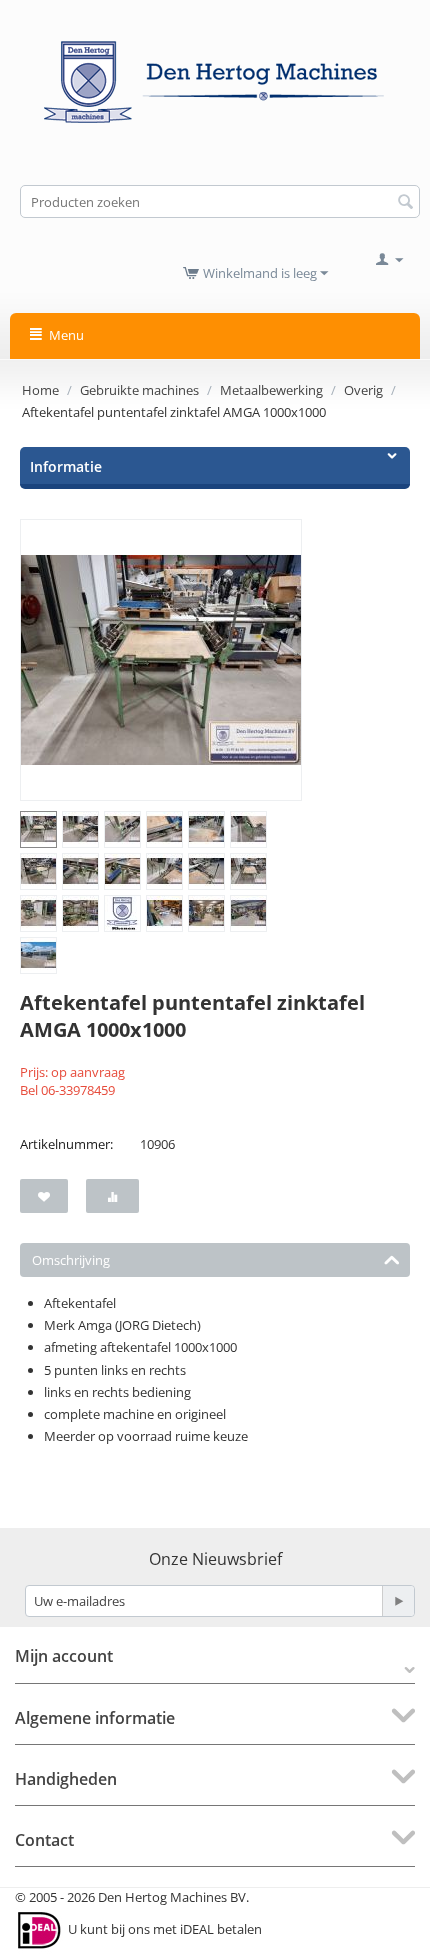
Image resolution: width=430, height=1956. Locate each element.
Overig (363, 390)
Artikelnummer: (66, 1144)
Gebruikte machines (139, 390)
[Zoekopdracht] (405, 203)
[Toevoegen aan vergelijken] (112, 1196)
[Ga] (398, 1601)
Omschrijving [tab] (71, 1260)
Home (40, 390)
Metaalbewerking (271, 390)
